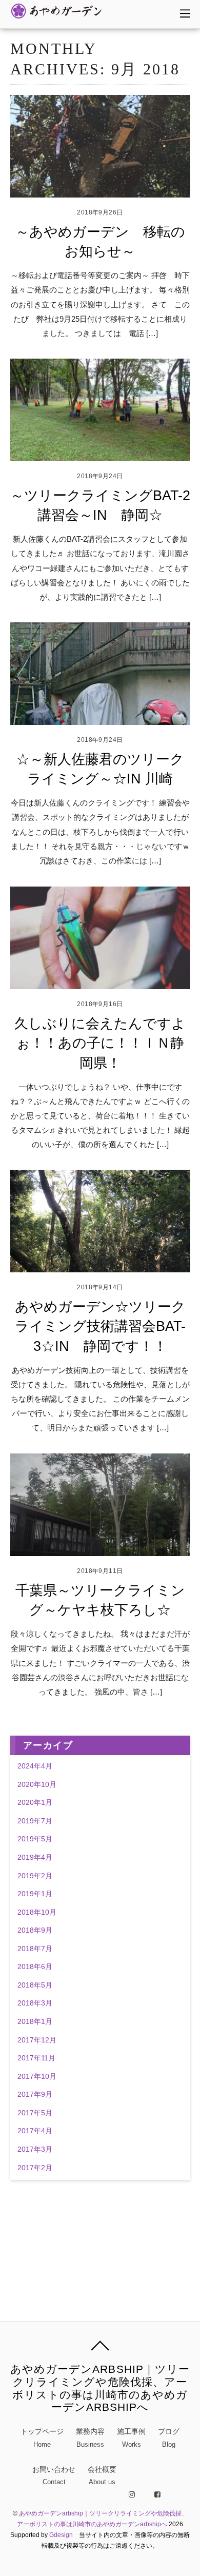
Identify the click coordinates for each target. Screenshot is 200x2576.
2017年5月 (35, 2113)
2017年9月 (35, 2095)
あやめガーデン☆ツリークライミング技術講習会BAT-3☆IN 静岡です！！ (100, 1326)
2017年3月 (35, 2149)
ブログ (169, 2438)
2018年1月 (35, 2022)
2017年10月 (37, 2077)
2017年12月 (37, 2040)
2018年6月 (35, 1967)
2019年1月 (35, 1894)
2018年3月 (35, 2003)
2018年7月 (35, 1949)
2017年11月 (36, 2058)
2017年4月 (35, 2131)
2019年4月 (35, 1857)
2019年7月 (35, 1821)
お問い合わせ (54, 2476)
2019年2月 (35, 1876)
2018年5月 (35, 1985)
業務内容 (90, 2438)
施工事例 (131, 2438)
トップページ (42, 2438)
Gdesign (61, 2535)
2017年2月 (35, 2168)
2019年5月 (35, 1839)
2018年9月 (35, 1930)
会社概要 (102, 2476)
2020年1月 (35, 1803)
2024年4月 (35, 1766)
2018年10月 (37, 1912)
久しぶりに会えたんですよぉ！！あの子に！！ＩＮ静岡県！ (100, 1043)
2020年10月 (37, 1785)
